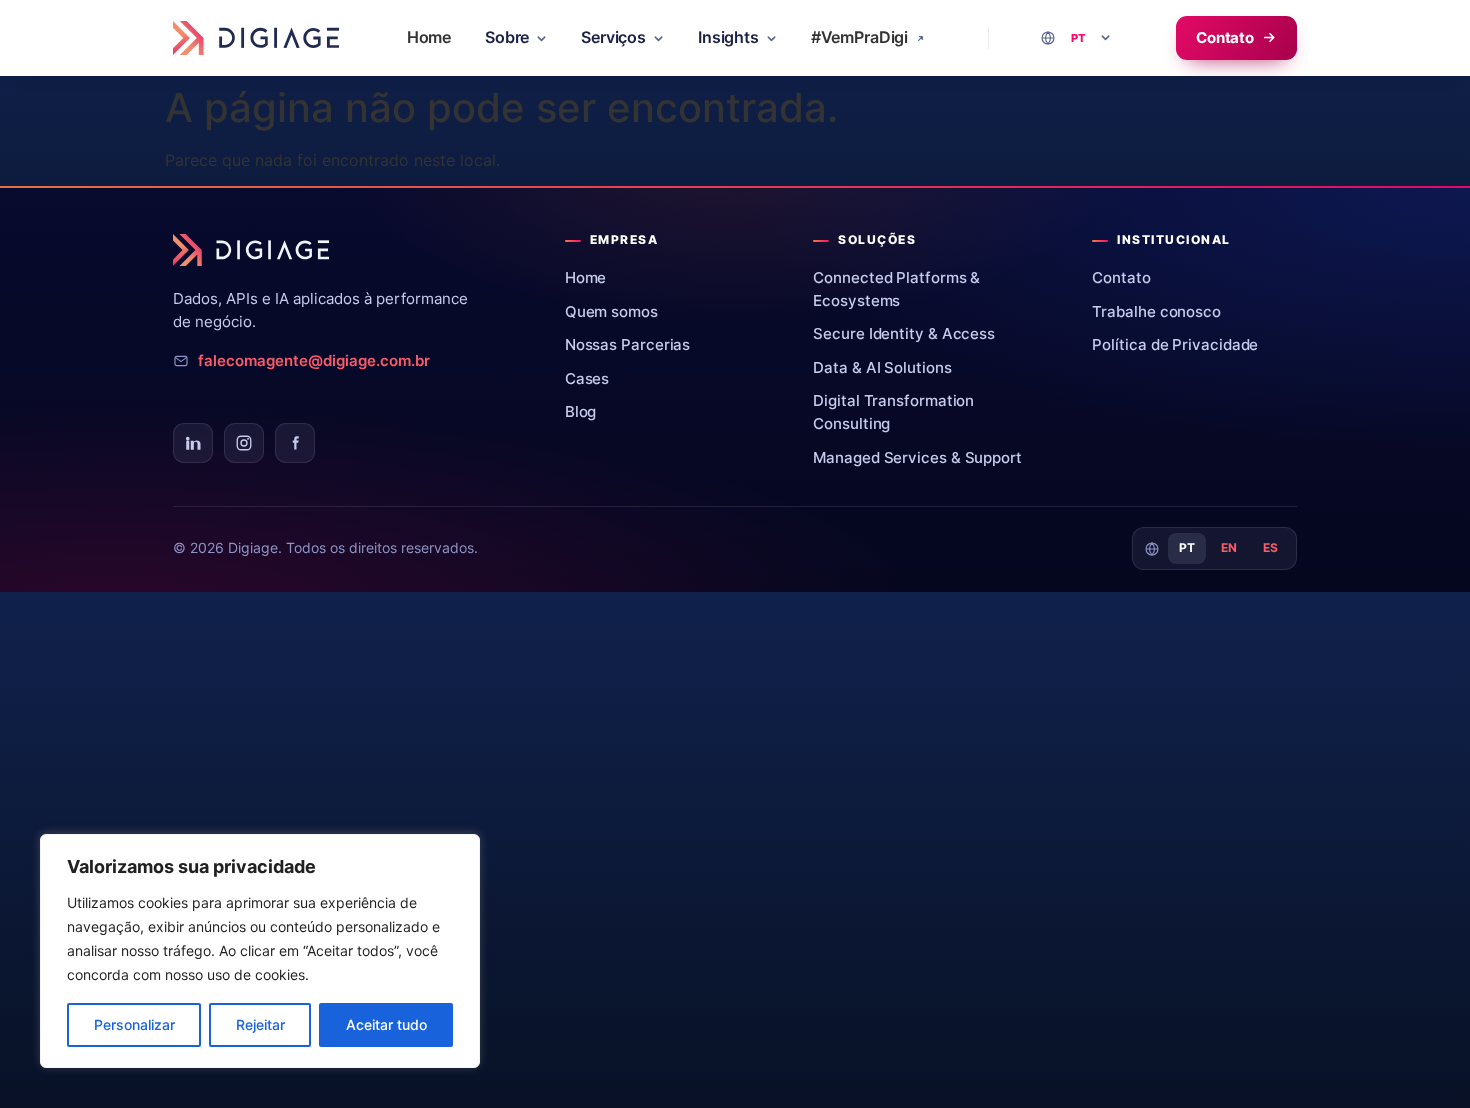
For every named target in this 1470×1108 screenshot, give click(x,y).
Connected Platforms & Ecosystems (927, 289)
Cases (594, 378)
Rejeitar (260, 1024)
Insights (728, 37)
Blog (588, 411)
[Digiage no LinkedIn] (193, 443)
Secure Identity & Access (911, 333)
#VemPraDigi (859, 37)
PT (1187, 547)
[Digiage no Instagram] (244, 443)
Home (429, 37)
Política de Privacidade (1182, 344)
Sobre (507, 37)
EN (1229, 547)
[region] (260, 951)
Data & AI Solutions (889, 367)
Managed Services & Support (925, 457)
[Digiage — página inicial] (256, 38)
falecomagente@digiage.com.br (314, 361)
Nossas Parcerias (635, 344)
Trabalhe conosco (1163, 311)
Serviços (613, 37)
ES (1271, 547)
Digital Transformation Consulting (927, 412)
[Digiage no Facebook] (295, 443)
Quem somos (619, 311)
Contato (1225, 37)
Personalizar (134, 1024)
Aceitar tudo (386, 1024)
